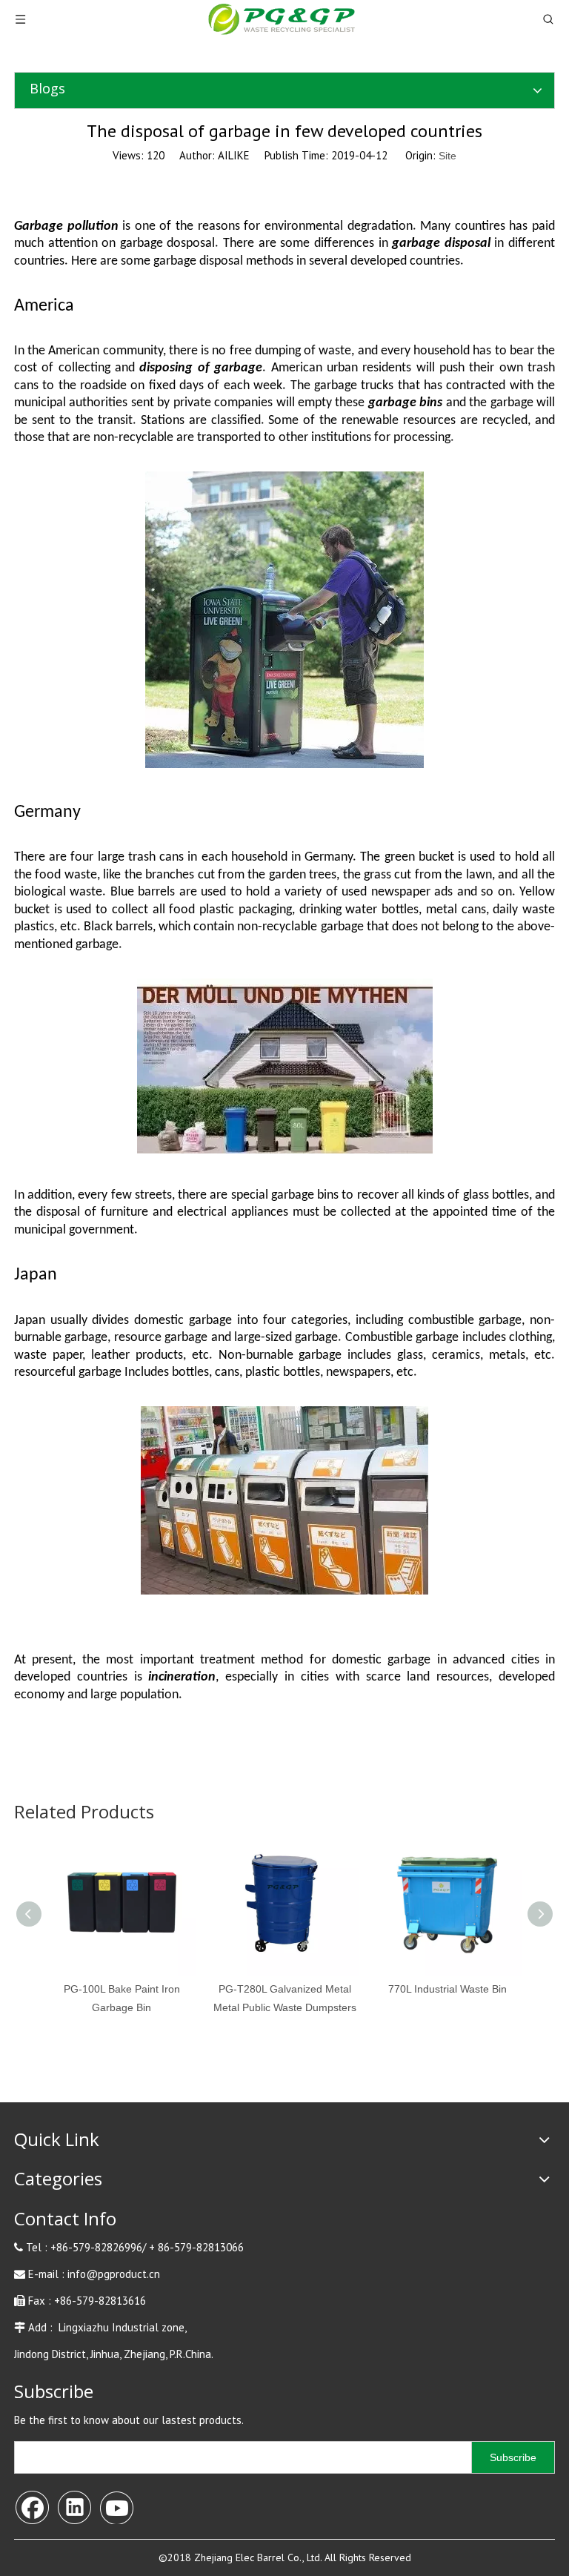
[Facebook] (32, 2506)
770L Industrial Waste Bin (447, 1989)
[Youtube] (116, 2506)
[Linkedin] (74, 2506)
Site (447, 156)
